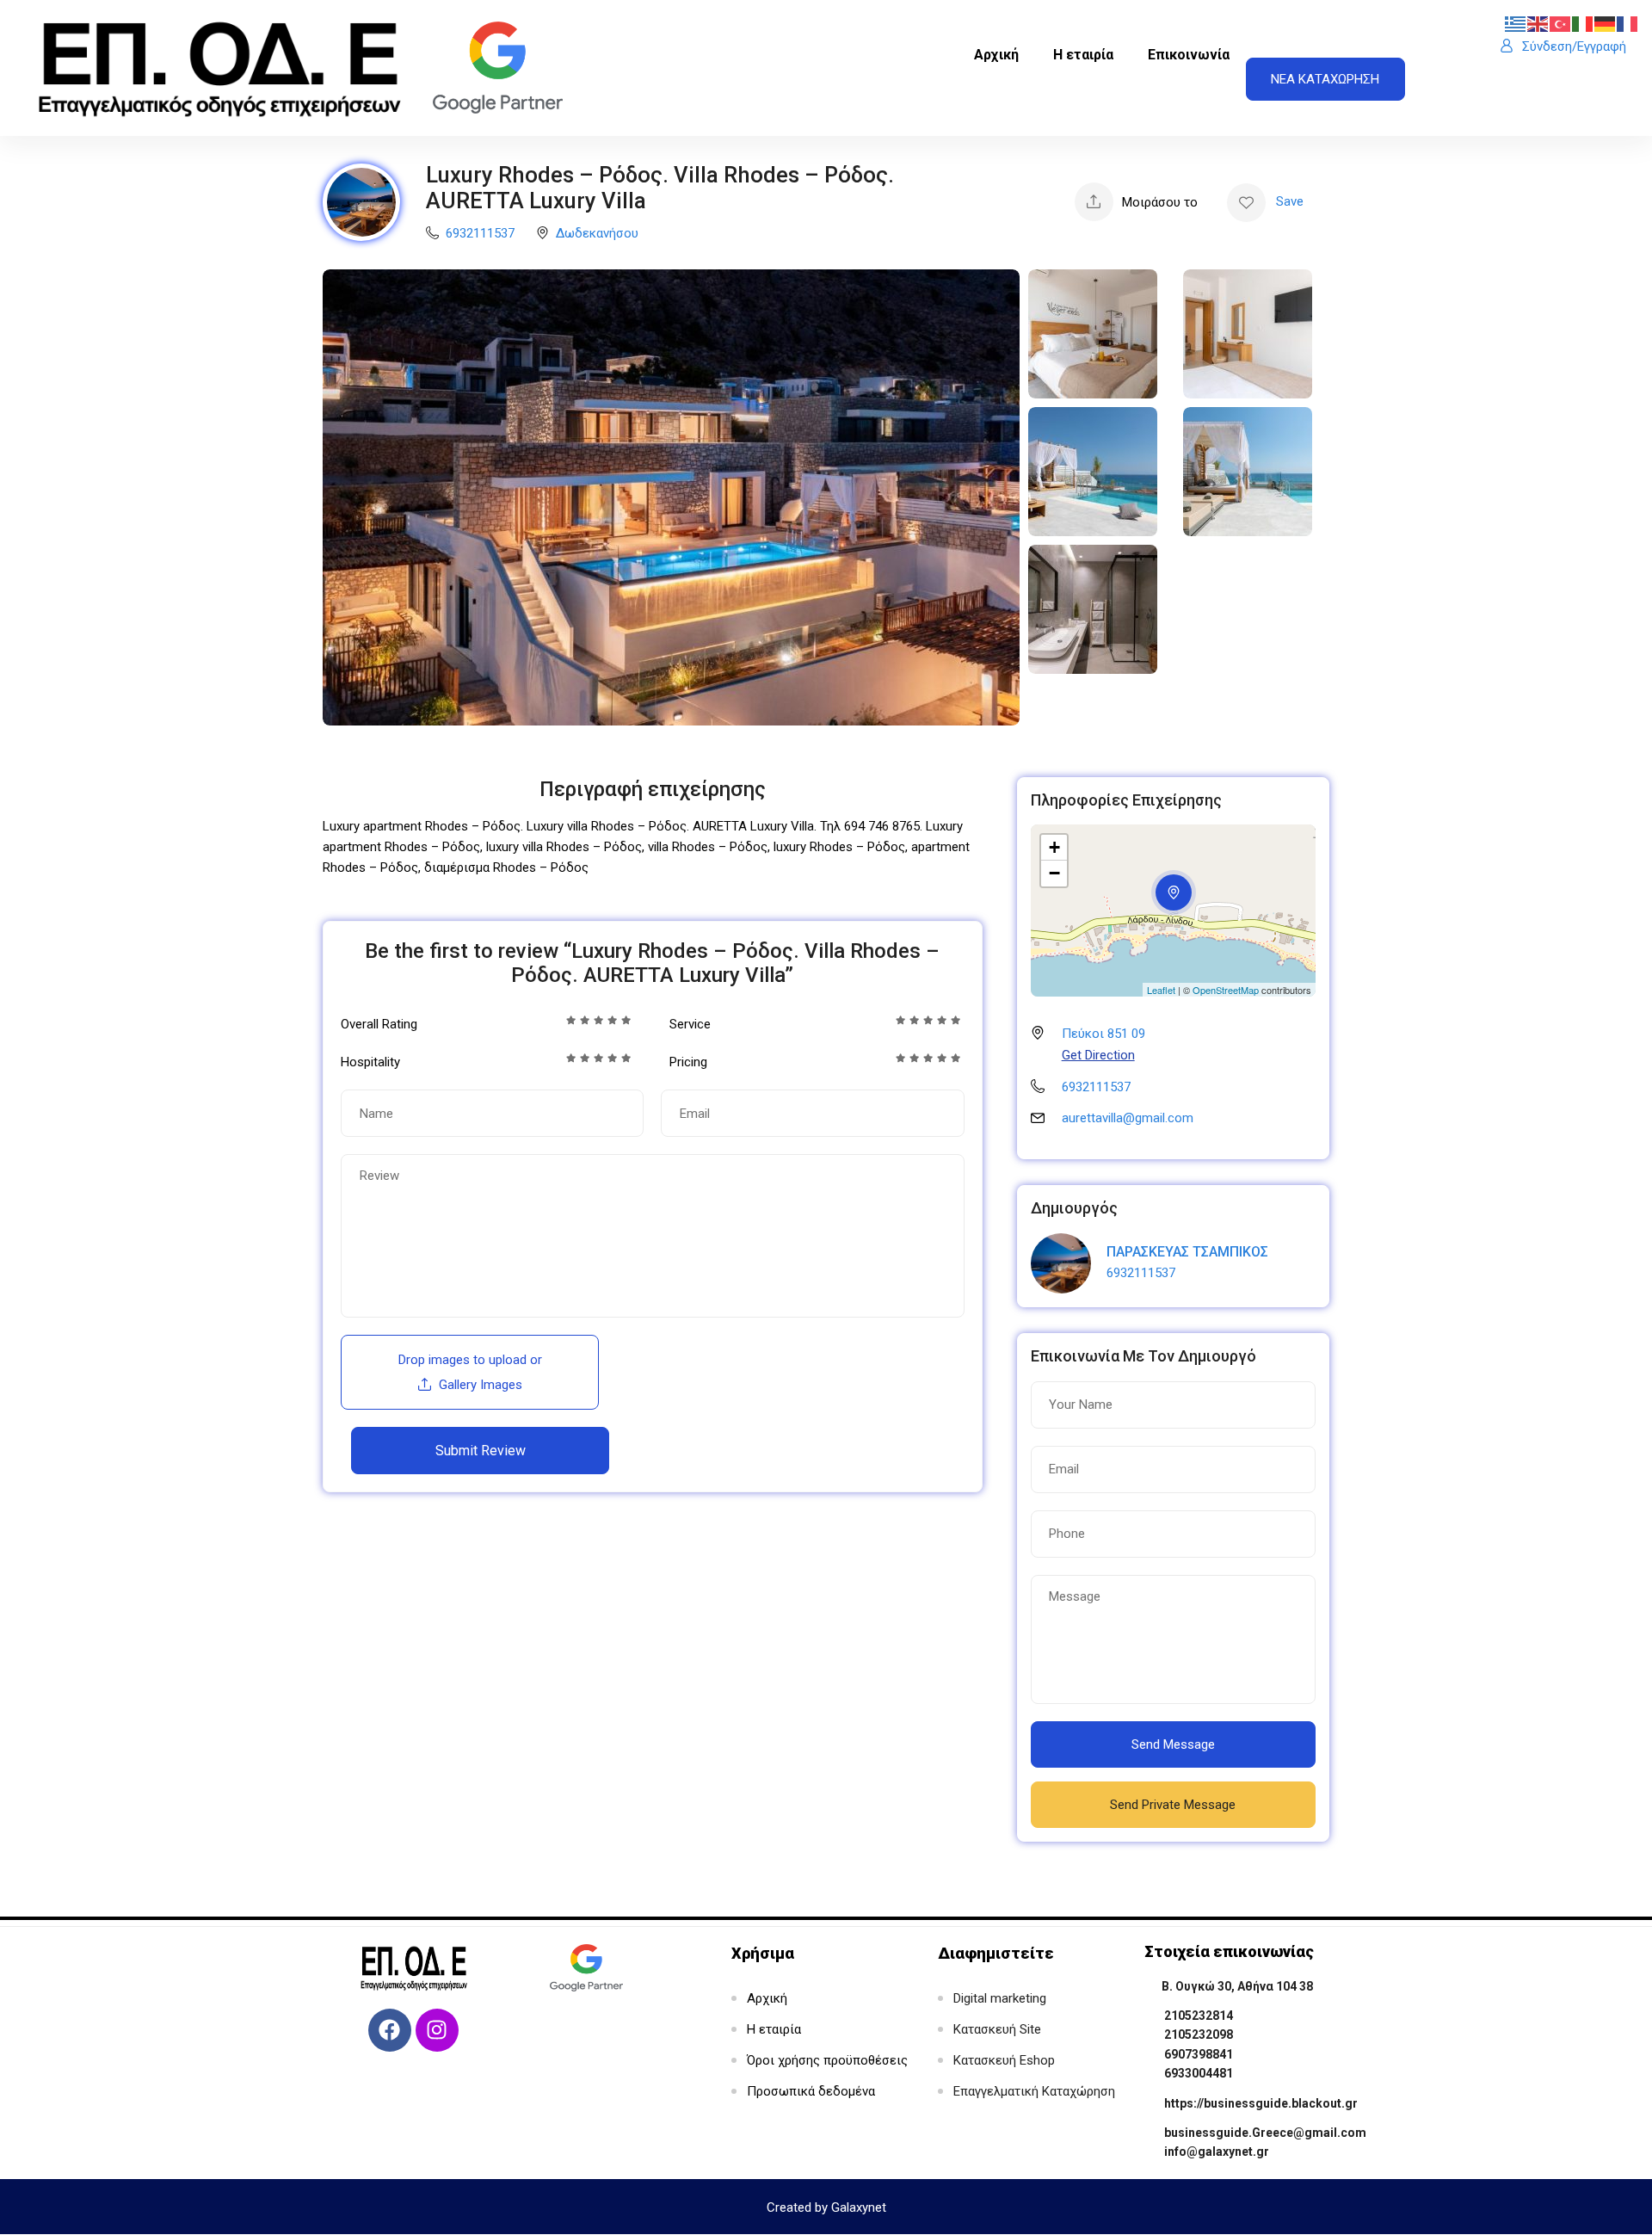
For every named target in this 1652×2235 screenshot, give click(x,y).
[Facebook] (390, 2030)
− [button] (1054, 873)
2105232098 (1199, 2034)
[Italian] (1583, 23)
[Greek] (1516, 23)
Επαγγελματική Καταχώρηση (1034, 2091)
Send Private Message (1173, 1805)
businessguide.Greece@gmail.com (1265, 2133)
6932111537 (480, 233)
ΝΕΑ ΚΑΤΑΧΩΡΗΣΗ (1325, 79)
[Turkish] (1561, 23)
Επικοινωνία (1189, 55)
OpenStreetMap (1226, 990)
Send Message (1173, 1744)
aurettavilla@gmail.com (1128, 1118)
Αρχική (996, 55)
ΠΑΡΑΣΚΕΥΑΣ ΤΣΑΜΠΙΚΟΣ (1187, 1252)
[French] (1628, 23)
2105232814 (1199, 2016)
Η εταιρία (1083, 55)
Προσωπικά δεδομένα (811, 2091)
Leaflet (1161, 990)
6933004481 (1199, 2073)
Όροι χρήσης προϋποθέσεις (827, 2060)
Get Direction (1098, 1055)
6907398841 (1199, 2054)
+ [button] (1054, 847)
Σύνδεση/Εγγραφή (1574, 46)
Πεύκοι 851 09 (1103, 1034)
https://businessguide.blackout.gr (1261, 2103)
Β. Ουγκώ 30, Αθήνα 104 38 (1237, 1986)
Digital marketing (1000, 1998)
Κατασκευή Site (997, 2029)
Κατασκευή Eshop (1004, 2060)
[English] (1538, 23)
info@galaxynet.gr (1217, 2152)
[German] (1606, 23)
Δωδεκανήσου (597, 233)
